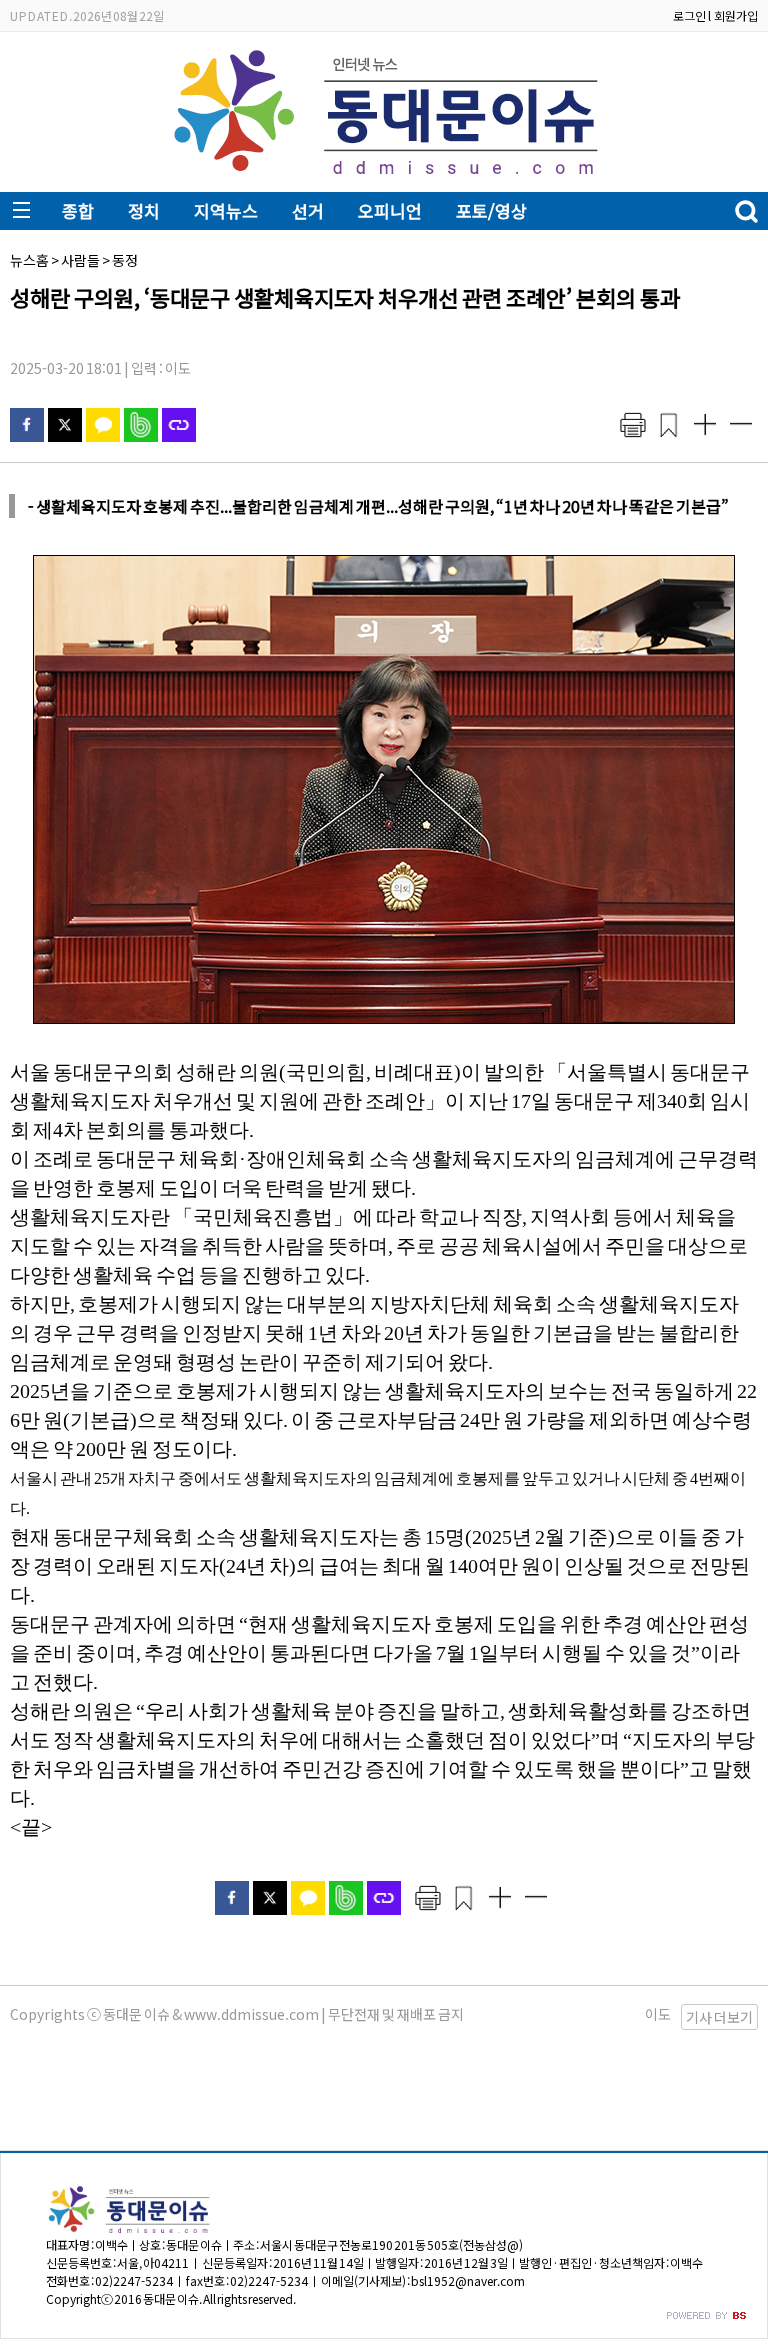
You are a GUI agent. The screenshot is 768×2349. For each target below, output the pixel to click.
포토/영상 (491, 210)
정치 (144, 210)
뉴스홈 (29, 260)
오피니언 (390, 210)
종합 (78, 210)
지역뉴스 (226, 210)
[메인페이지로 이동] (384, 176)
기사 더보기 (719, 2017)
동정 (125, 260)
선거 (308, 210)
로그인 (689, 15)
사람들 (80, 260)
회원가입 (736, 15)
